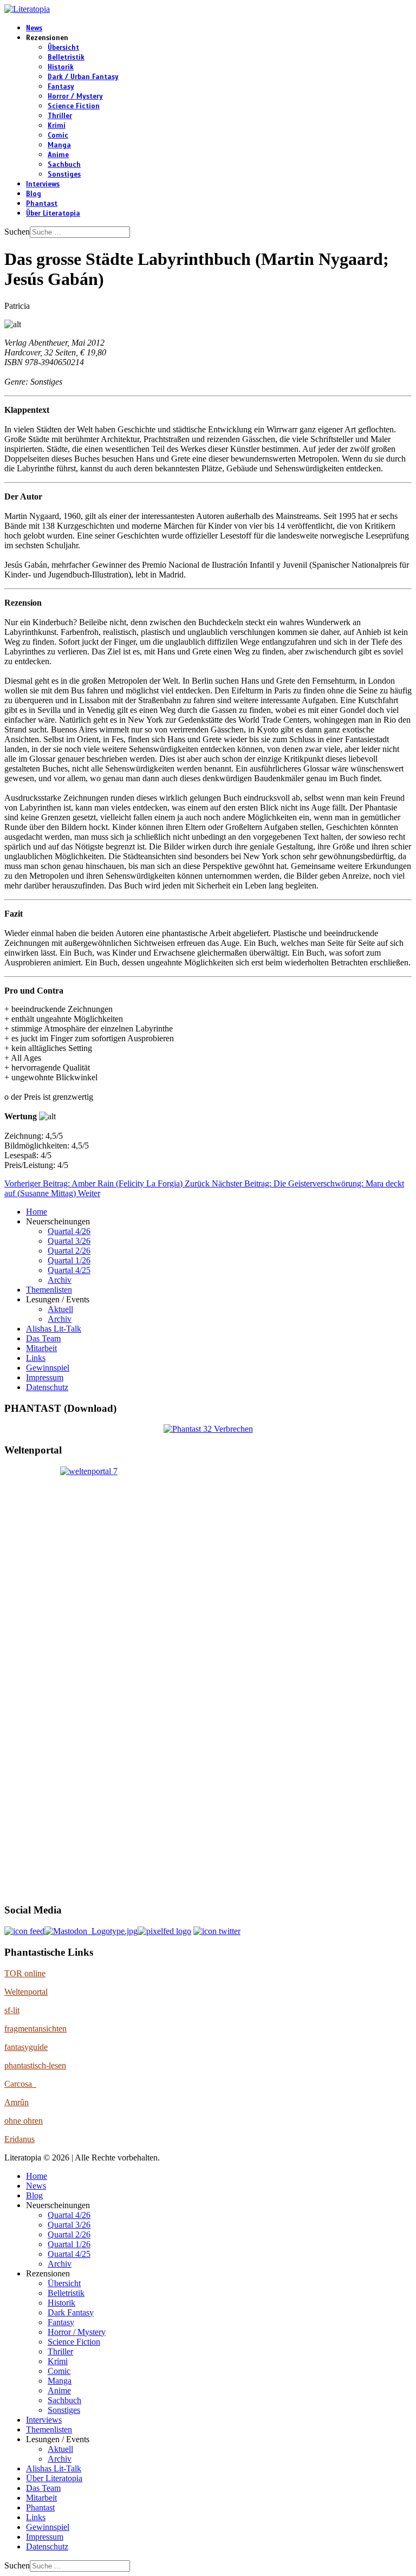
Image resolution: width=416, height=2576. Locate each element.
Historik (61, 67)
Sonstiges (64, 174)
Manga (59, 145)
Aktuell (60, 1309)
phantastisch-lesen (35, 2065)
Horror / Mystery (75, 96)
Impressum (45, 1377)
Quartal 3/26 (69, 1241)
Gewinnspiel (48, 1368)
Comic (58, 135)
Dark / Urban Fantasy (83, 77)
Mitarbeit (41, 1348)
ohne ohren (24, 2121)
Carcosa (20, 2084)
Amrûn (17, 2102)
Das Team (43, 1338)
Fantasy (61, 87)
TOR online (25, 1973)
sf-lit (12, 2010)
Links (36, 1358)
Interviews (43, 184)
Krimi (57, 126)
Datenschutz (47, 1387)
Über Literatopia (53, 213)
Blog (34, 194)
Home (37, 1212)
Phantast (42, 204)
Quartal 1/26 (69, 1260)
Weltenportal (26, 1992)
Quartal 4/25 (69, 1270)
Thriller (60, 116)
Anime (58, 155)
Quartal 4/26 (69, 1231)
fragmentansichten (35, 2029)
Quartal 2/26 (69, 1251)
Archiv (60, 1280)
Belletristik (66, 57)
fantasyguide (26, 2047)
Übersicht (63, 48)
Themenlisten (49, 1290)
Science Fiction (74, 106)
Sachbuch (64, 165)
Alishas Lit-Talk (54, 1329)
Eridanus (19, 2139)
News (34, 28)
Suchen (17, 232)
